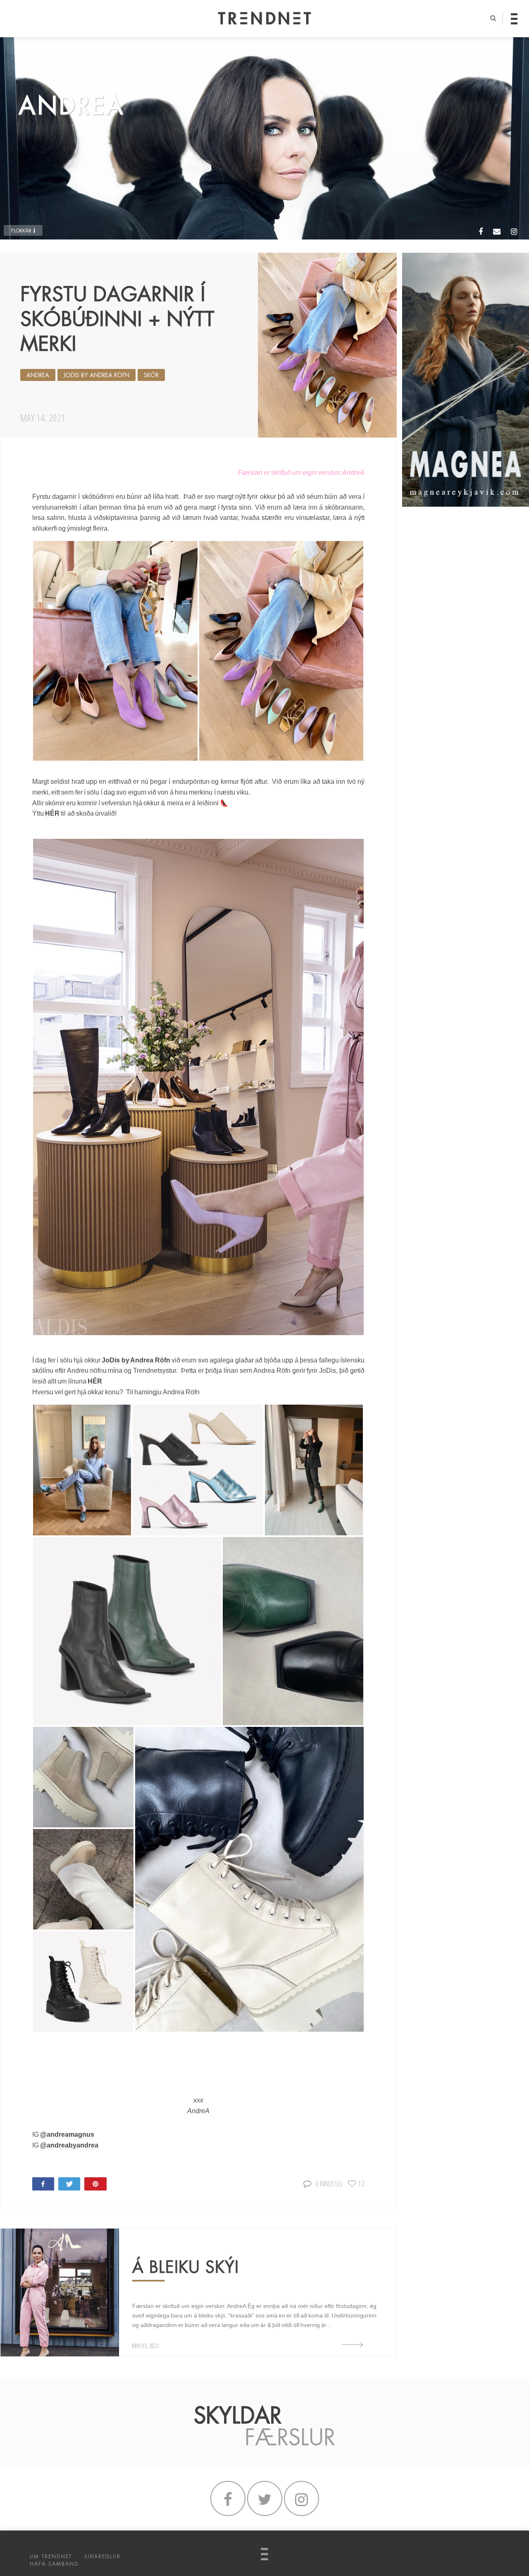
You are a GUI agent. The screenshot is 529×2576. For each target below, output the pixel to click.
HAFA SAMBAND (54, 2564)
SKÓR (151, 375)
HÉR (53, 813)
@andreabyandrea (69, 2145)
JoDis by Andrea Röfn (136, 1360)
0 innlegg (329, 2183)
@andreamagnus (67, 2134)
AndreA (38, 375)
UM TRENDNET (51, 2557)
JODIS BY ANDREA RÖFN (97, 375)
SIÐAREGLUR (102, 2557)
